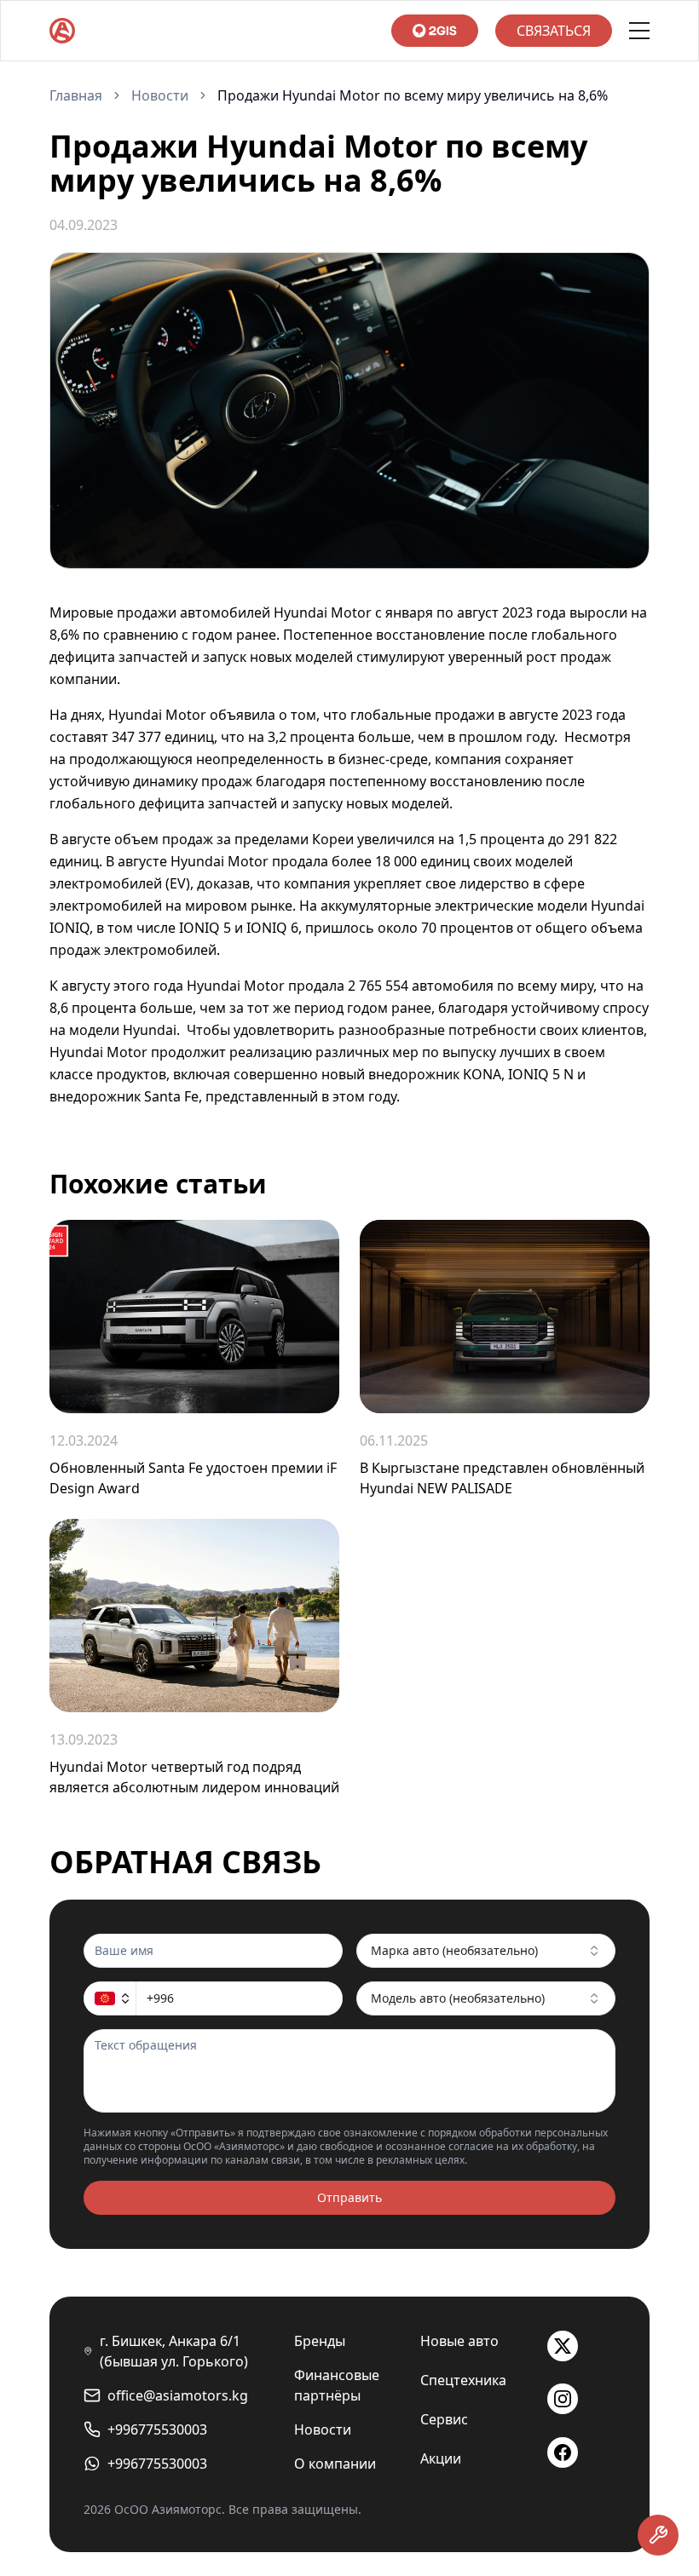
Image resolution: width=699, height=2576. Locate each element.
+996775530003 (157, 2429)
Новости (160, 95)
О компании (335, 2464)
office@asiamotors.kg (178, 2395)
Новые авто (459, 2341)
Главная (76, 95)
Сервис (444, 2419)
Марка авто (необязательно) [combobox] (454, 1950)
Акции (441, 2458)
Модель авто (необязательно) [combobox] (458, 1998)
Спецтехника (463, 2380)
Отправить (349, 2197)
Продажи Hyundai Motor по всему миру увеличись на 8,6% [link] (413, 95)
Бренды (320, 2341)
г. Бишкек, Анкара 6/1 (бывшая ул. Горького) (174, 2351)
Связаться (554, 31)
